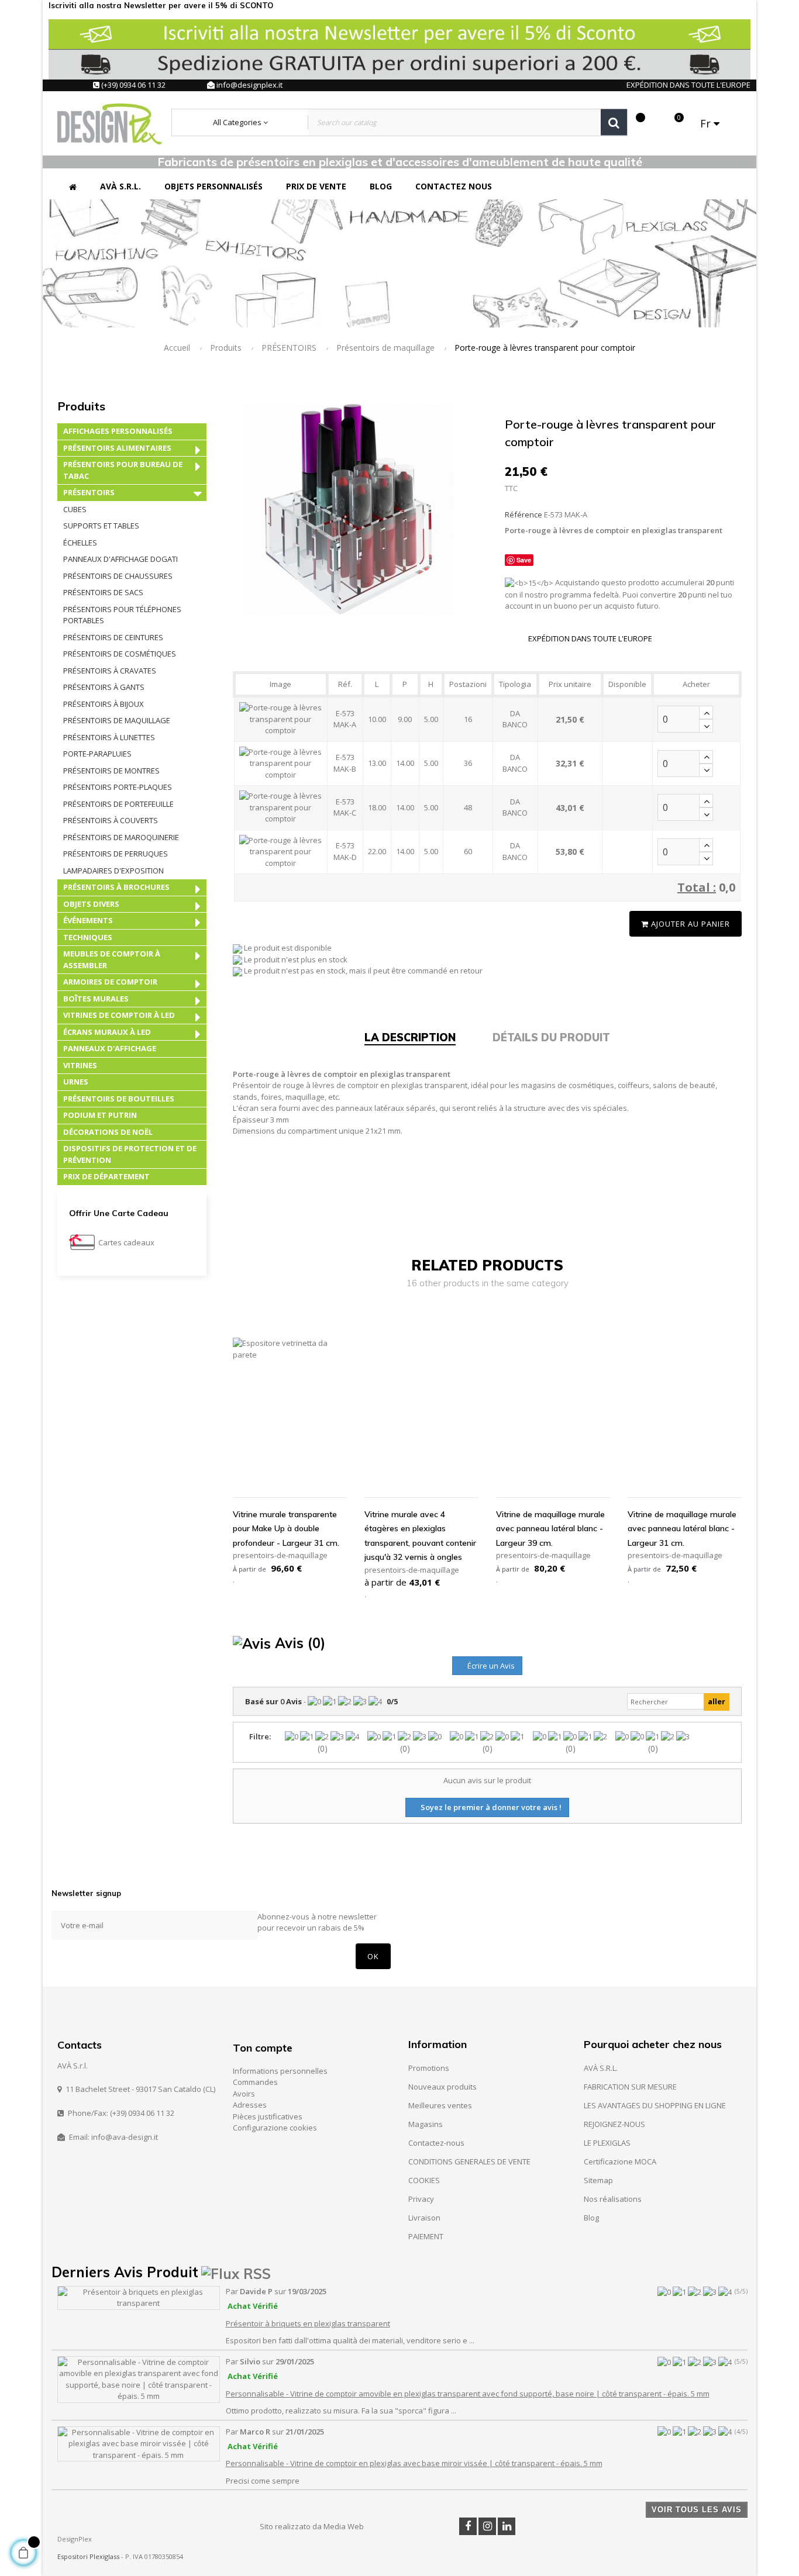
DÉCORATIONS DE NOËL (108, 1132)
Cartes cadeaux (126, 1242)
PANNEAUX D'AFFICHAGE (110, 1048)
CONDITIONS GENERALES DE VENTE (469, 2161)
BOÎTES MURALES (96, 999)
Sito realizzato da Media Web (312, 2526)
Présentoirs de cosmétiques (120, 654)
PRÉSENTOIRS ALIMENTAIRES (117, 448)
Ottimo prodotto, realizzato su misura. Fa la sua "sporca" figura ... (341, 2411)
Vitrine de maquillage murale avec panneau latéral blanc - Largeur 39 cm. (550, 1529)
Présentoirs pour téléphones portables (122, 615)
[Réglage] (655, 123)
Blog (591, 2218)
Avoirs (244, 2094)
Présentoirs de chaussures (118, 576)
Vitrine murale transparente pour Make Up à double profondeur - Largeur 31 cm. (286, 1529)
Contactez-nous (436, 2143)
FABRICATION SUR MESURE (630, 2087)
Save (524, 560)
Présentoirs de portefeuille (118, 804)
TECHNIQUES (88, 937)
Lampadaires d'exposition (113, 871)
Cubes (75, 509)
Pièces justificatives (268, 2116)
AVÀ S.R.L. (601, 2068)
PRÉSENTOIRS (89, 492)
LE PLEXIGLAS (607, 2143)
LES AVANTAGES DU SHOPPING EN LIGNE (655, 2105)
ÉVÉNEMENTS (88, 920)
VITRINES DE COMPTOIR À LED (119, 1015)
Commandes (255, 2082)
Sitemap (598, 2180)
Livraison (424, 2218)
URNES (76, 1082)
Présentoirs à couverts (111, 820)
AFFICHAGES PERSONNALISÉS (118, 431)
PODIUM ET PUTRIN (100, 1115)
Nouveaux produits (442, 2087)
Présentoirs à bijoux (104, 704)
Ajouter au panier (689, 924)
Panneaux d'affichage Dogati (120, 559)
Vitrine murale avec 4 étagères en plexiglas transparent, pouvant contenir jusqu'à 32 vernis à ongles (420, 1536)
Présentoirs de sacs (103, 592)
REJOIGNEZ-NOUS (614, 2124)
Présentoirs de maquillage (117, 720)
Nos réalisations (613, 2199)
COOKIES (424, 2180)
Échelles (80, 543)
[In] (507, 2526)
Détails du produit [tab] (551, 1037)
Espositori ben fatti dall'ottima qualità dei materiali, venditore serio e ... (350, 2340)
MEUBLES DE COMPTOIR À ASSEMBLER (112, 959)
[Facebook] (468, 2526)
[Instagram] (487, 2526)
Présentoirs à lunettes (109, 737)
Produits (81, 406)
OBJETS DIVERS (91, 904)
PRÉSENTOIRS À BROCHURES (116, 887)
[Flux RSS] (236, 2272)
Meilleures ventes (440, 2105)
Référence (524, 514)
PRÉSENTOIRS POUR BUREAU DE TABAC (123, 470)
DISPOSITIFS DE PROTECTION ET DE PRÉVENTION (130, 1154)
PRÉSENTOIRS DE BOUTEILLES (119, 1099)
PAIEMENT (426, 2236)
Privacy (421, 2199)
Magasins (426, 2124)
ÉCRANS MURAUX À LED (107, 1032)
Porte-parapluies (97, 754)
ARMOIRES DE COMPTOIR (110, 982)
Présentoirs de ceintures (113, 637)
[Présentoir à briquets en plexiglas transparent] (139, 2297)
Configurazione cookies (275, 2128)
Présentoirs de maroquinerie (121, 837)
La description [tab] (410, 1037)
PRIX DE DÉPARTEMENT (106, 1176)
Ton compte (263, 2048)
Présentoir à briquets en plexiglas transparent (308, 2323)
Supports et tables (101, 526)
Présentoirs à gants (104, 687)
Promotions (429, 2068)
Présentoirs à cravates (110, 671)
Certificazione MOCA (620, 2161)
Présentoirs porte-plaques (118, 787)
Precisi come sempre (263, 2481)
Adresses (250, 2105)
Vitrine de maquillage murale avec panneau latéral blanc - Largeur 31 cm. (682, 1529)
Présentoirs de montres (111, 771)
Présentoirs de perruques (116, 854)
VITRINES (80, 1065)
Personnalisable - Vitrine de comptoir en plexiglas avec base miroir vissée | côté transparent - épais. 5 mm (414, 2463)
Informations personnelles (280, 2071)
